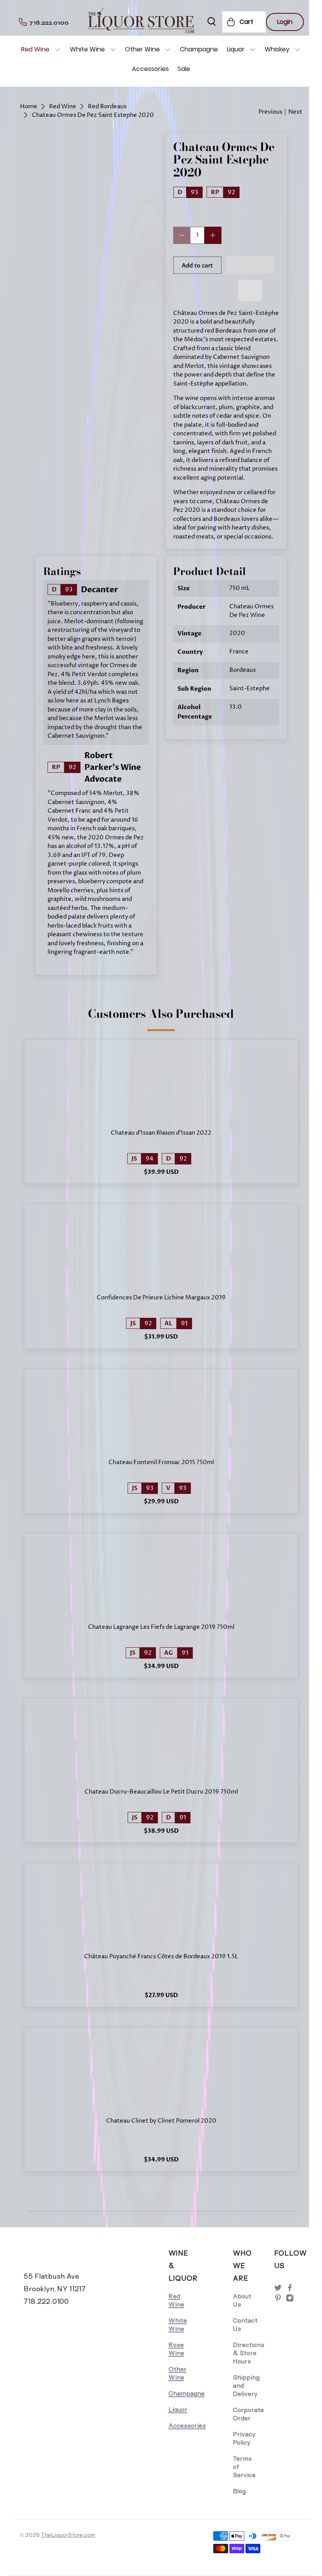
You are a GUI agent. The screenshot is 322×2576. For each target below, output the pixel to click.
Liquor (236, 49)
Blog (239, 2491)
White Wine (87, 49)
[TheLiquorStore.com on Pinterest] (278, 2300)
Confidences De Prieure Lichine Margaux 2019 (161, 1298)
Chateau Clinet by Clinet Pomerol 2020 (161, 2121)
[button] (250, 265)
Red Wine (35, 49)
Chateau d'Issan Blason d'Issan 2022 (161, 1133)
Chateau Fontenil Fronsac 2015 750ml (161, 1463)
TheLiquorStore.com (68, 2535)
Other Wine (142, 49)
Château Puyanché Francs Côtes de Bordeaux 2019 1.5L (161, 1957)
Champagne (199, 49)
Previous (270, 112)
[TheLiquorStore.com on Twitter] (278, 2290)
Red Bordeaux (107, 106)
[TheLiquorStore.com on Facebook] (290, 2290)
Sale (184, 69)
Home (29, 106)
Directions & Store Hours (249, 2353)
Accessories (150, 69)
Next (295, 112)
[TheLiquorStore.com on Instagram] (290, 2300)
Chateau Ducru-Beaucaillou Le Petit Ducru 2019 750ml (161, 1792)
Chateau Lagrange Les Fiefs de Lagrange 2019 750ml (161, 1627)
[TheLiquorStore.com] (55, 2258)
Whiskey (277, 49)
